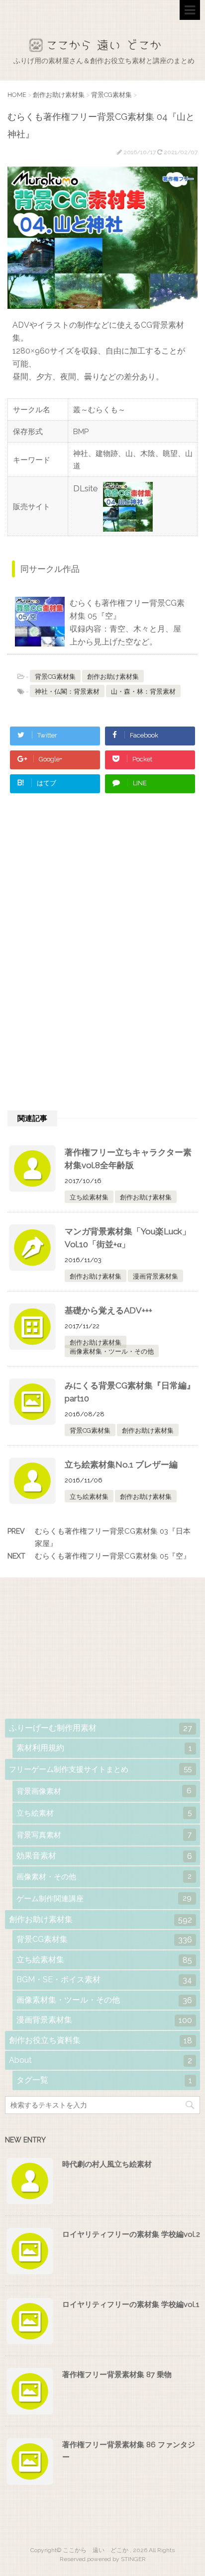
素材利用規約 (104, 1748)
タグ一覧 (104, 2080)
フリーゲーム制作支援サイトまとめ (100, 1769)
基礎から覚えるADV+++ (108, 1310)
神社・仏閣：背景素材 (67, 691)
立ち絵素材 (104, 1813)
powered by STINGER (116, 2559)
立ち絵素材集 (89, 1197)
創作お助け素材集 (113, 677)
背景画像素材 (104, 1791)
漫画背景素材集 (155, 1276)
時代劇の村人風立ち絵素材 (107, 2164)
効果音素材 (104, 1856)
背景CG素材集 (55, 677)
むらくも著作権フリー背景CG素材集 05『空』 (113, 1556)
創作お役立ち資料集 (101, 2040)
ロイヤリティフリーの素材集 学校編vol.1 (131, 2304)
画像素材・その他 (104, 1877)
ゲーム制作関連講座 (104, 1898)
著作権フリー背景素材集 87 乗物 (117, 2375)
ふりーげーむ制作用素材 (101, 1728)
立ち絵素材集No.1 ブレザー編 (121, 1465)
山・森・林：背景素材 (143, 691)
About (101, 2060)
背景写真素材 (104, 1835)
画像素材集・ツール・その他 (112, 1351)
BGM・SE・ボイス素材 (104, 1980)
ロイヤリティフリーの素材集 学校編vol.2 (131, 2234)
